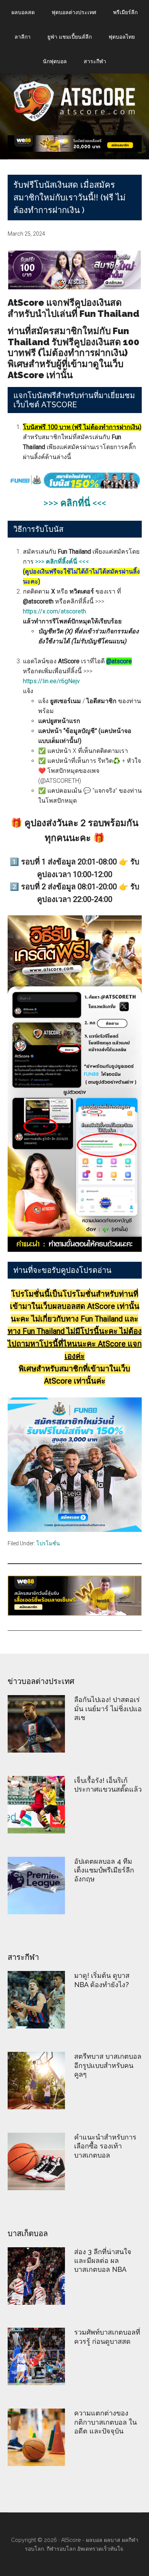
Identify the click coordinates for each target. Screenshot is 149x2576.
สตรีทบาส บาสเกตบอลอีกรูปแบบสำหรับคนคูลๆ (108, 2065)
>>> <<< (75, 503)
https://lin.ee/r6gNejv (51, 681)
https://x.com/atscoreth (54, 611)
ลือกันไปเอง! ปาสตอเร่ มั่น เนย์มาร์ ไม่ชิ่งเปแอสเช (108, 1709)
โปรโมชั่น (48, 1543)
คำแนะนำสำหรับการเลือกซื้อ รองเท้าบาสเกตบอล (105, 2146)
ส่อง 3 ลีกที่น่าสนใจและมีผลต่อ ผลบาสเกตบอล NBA (103, 2261)
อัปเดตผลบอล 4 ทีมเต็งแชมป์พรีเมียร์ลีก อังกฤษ (104, 1870)
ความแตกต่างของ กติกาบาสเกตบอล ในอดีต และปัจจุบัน (105, 2422)
